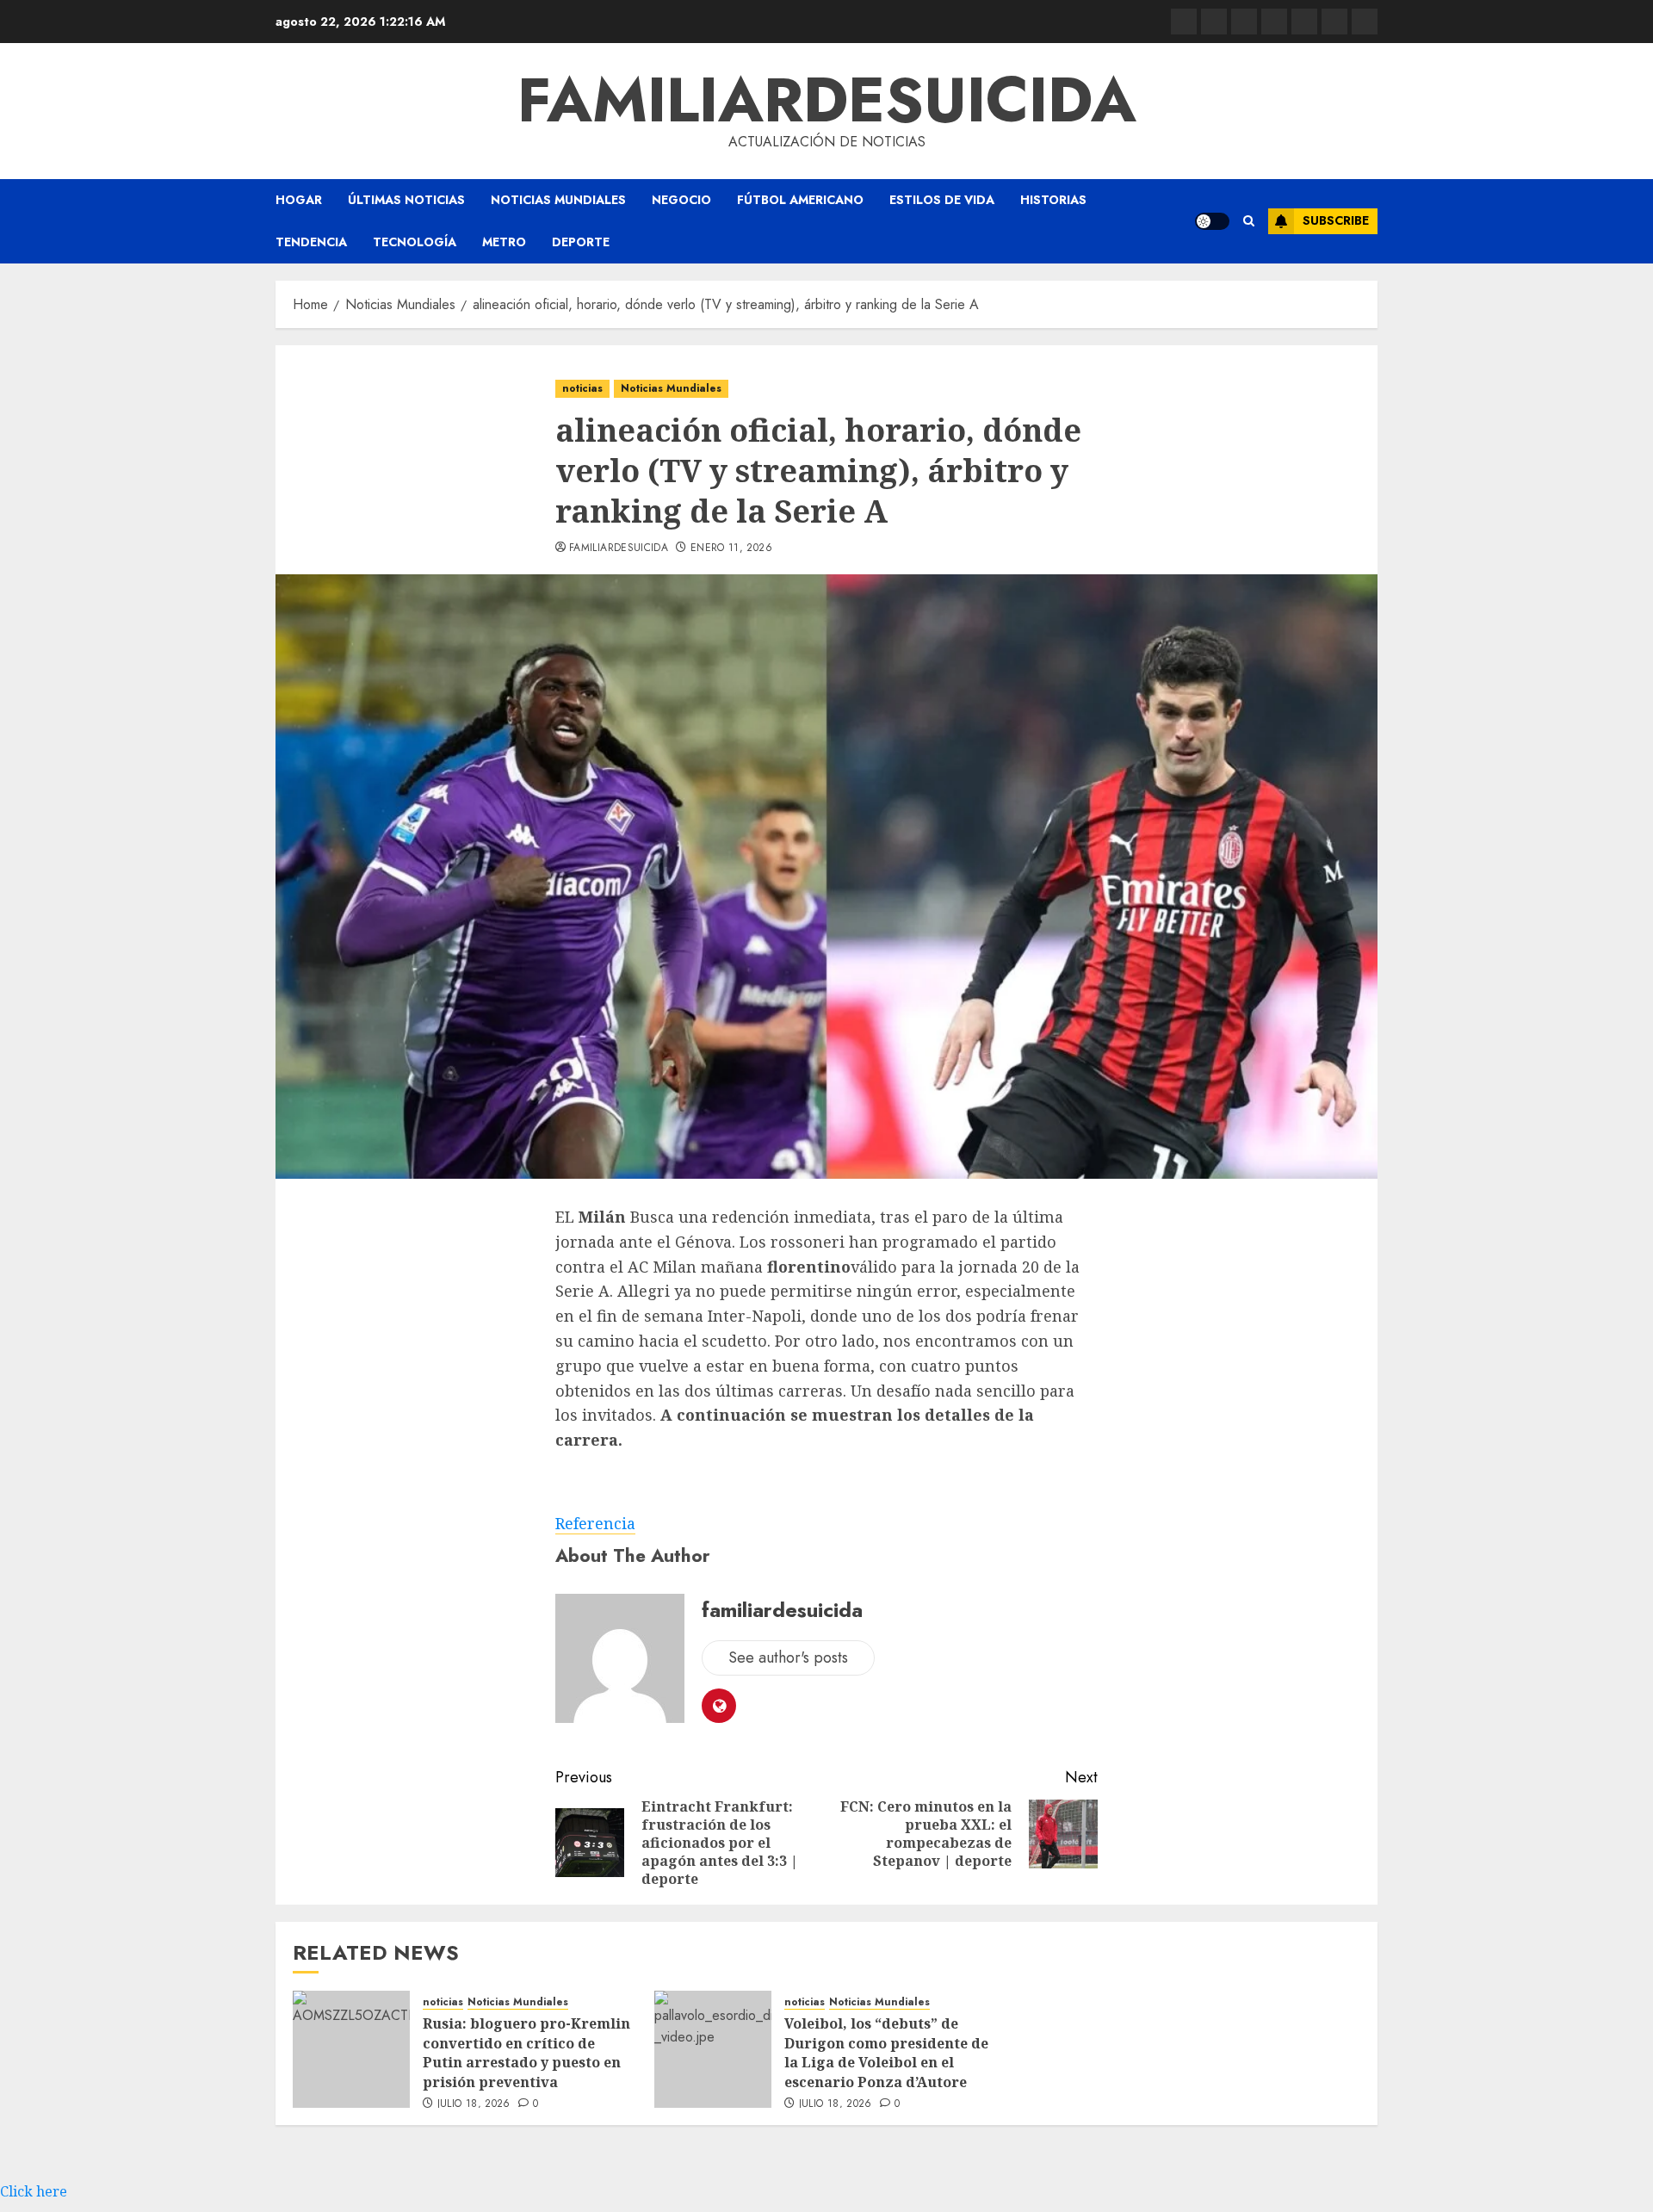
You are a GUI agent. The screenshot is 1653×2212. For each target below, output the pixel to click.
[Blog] (1184, 22)
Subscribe (1336, 220)
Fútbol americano (800, 200)
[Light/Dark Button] (1212, 221)
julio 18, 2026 (474, 2104)
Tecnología (415, 242)
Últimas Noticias (406, 200)
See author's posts (788, 1657)
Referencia (595, 1523)
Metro (504, 242)
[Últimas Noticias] (1365, 22)
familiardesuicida (827, 100)
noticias (582, 388)
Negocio (681, 200)
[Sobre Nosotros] (1334, 22)
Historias (1053, 200)
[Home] (1244, 22)
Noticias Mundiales (558, 200)
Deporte (581, 242)
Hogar (299, 200)
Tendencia (311, 242)
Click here (34, 2191)
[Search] (1249, 221)
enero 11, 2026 (731, 548)
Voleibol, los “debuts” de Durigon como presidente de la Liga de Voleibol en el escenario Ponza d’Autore (886, 2052)
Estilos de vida (942, 200)
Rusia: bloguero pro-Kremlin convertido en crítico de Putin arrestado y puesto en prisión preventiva (526, 2052)
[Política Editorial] (1304, 22)
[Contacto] (1214, 22)
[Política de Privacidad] (1274, 22)
